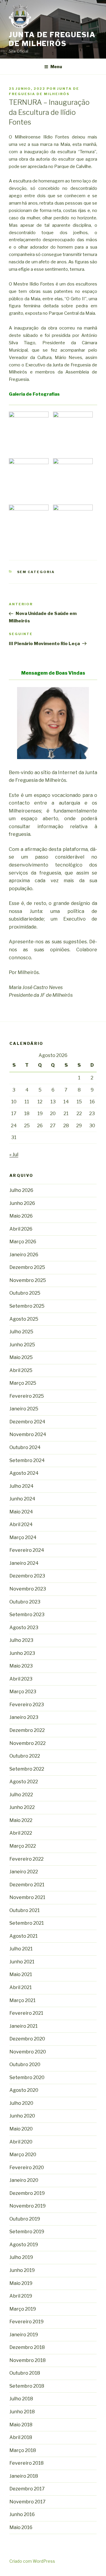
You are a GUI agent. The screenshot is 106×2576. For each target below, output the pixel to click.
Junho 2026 (22, 1203)
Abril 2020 (21, 2142)
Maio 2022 (21, 1820)
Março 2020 (23, 2155)
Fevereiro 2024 (27, 1550)
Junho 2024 (22, 1499)
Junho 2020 (22, 2116)
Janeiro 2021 (24, 2026)
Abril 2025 (21, 1370)
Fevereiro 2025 (27, 1396)
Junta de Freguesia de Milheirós (52, 39)
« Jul (14, 1155)
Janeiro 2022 (24, 1872)
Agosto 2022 (24, 1782)
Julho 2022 (21, 1795)
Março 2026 (23, 1242)
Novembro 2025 (28, 1280)
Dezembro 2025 (27, 1267)
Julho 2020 (21, 2103)
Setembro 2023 (27, 1615)
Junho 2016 (22, 2514)
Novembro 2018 (28, 2360)
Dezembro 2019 (27, 2193)
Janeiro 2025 (24, 1409)
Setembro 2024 (27, 1460)
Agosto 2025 (24, 1319)
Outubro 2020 (25, 2064)
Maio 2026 (21, 1216)
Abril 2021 (21, 1987)
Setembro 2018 (27, 2386)
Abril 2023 (21, 1679)
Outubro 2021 (25, 1910)
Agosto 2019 (24, 2245)
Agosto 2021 (24, 1936)
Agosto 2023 (24, 1628)
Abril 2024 (21, 1524)
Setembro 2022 (27, 1769)
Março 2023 (23, 1692)
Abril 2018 (21, 2437)
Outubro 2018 (25, 2373)
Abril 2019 (21, 2296)
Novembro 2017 (28, 2502)
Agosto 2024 (24, 1473)
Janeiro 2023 (24, 1717)
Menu (56, 67)
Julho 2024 (21, 1486)
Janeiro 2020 (24, 2180)
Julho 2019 (21, 2257)
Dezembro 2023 (27, 1576)
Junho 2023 (22, 1653)
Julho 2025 (21, 1332)
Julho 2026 (21, 1190)
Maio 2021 (21, 1974)
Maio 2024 (21, 1512)
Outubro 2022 (25, 1756)
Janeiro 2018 (24, 2476)
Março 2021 (23, 2000)
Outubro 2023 (25, 1602)
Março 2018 (23, 2450)
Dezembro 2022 (27, 1730)
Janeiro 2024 (24, 1563)
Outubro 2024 (25, 1447)
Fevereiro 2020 (27, 2168)
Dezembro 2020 (27, 2039)
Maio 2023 (21, 1666)
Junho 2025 (22, 1345)
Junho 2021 (22, 1962)
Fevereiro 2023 (27, 1705)
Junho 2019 (22, 2270)
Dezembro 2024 (27, 1422)
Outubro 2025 (25, 1293)
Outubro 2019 (25, 2219)
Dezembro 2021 (27, 1885)
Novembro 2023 (28, 1589)
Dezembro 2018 (27, 2347)
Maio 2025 (21, 1357)
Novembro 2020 (28, 2052)
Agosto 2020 (24, 2090)
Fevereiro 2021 (26, 2013)
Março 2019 (23, 2309)
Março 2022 (23, 1846)
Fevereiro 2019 (26, 2322)
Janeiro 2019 (24, 2335)
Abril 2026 (21, 1229)
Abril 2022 (21, 1833)
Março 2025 (23, 1383)
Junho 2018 (22, 2412)
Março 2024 (23, 1537)
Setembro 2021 (27, 1923)
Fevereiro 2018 (26, 2463)
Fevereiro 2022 (26, 1859)
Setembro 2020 (27, 2077)
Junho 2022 (22, 1807)
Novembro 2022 (28, 1743)
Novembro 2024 (28, 1434)
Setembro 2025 (27, 1306)
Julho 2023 (21, 1640)
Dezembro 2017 (27, 2489)
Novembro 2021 (27, 1897)
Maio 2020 (21, 2129)
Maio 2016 (21, 2527)
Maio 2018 (21, 2425)
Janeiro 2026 (24, 1255)
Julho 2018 (21, 2399)
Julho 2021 (21, 1949)
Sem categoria (36, 572)
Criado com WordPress (32, 2561)
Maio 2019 (21, 2283)
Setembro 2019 (27, 2232)
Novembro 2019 (28, 2206)
